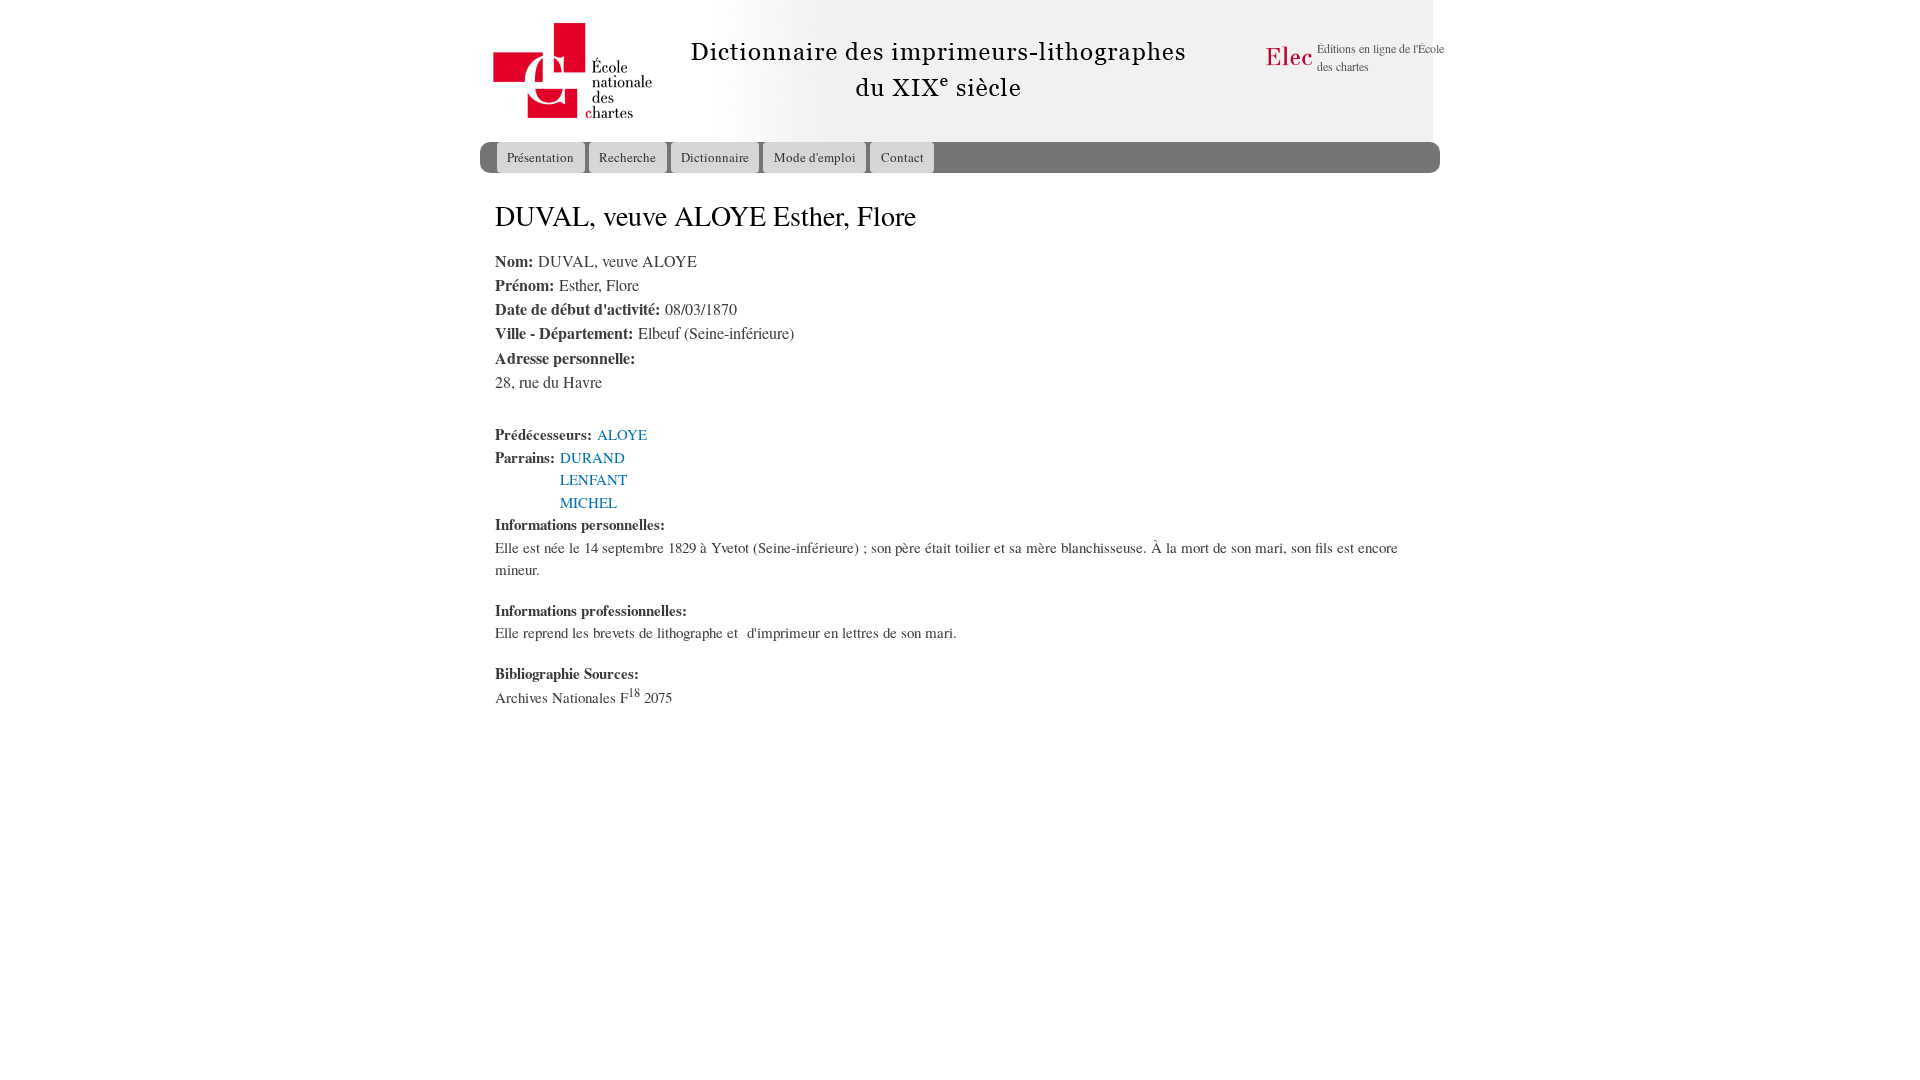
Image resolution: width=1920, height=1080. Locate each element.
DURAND (592, 457)
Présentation (540, 157)
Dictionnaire (715, 157)
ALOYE (622, 434)
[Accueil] (499, 71)
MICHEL (588, 502)
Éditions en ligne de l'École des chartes (1380, 57)
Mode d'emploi (815, 157)
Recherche (627, 157)
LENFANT (593, 479)
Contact (902, 157)
